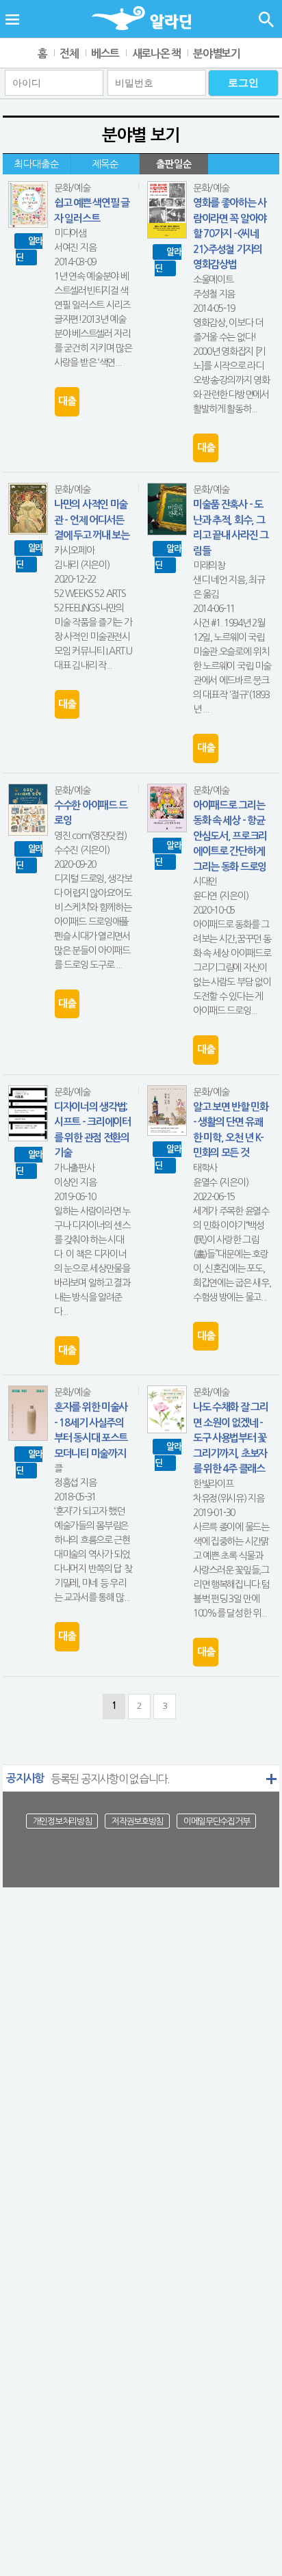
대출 (67, 401)
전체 (69, 54)
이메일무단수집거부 (216, 1821)
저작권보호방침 (137, 1821)
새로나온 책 (156, 54)
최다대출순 (37, 164)
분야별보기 (217, 54)
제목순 (105, 164)
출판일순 (174, 164)
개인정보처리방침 (62, 1821)
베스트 (105, 54)
